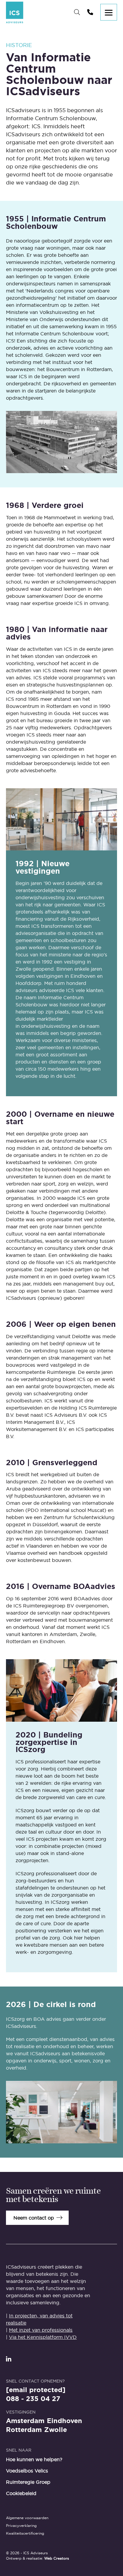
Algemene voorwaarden (27, 2518)
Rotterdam (24, 2430)
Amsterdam (25, 2421)
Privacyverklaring (21, 2526)
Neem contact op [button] (34, 2218)
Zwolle (56, 2430)
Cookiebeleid (21, 2493)
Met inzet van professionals (41, 2330)
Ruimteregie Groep (28, 2482)
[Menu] (109, 12)
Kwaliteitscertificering (25, 2533)
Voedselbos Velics (27, 2471)
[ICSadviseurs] (15, 12)
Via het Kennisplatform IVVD (43, 2337)
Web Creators (57, 2558)
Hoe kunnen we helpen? (34, 2459)
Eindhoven (64, 2421)
